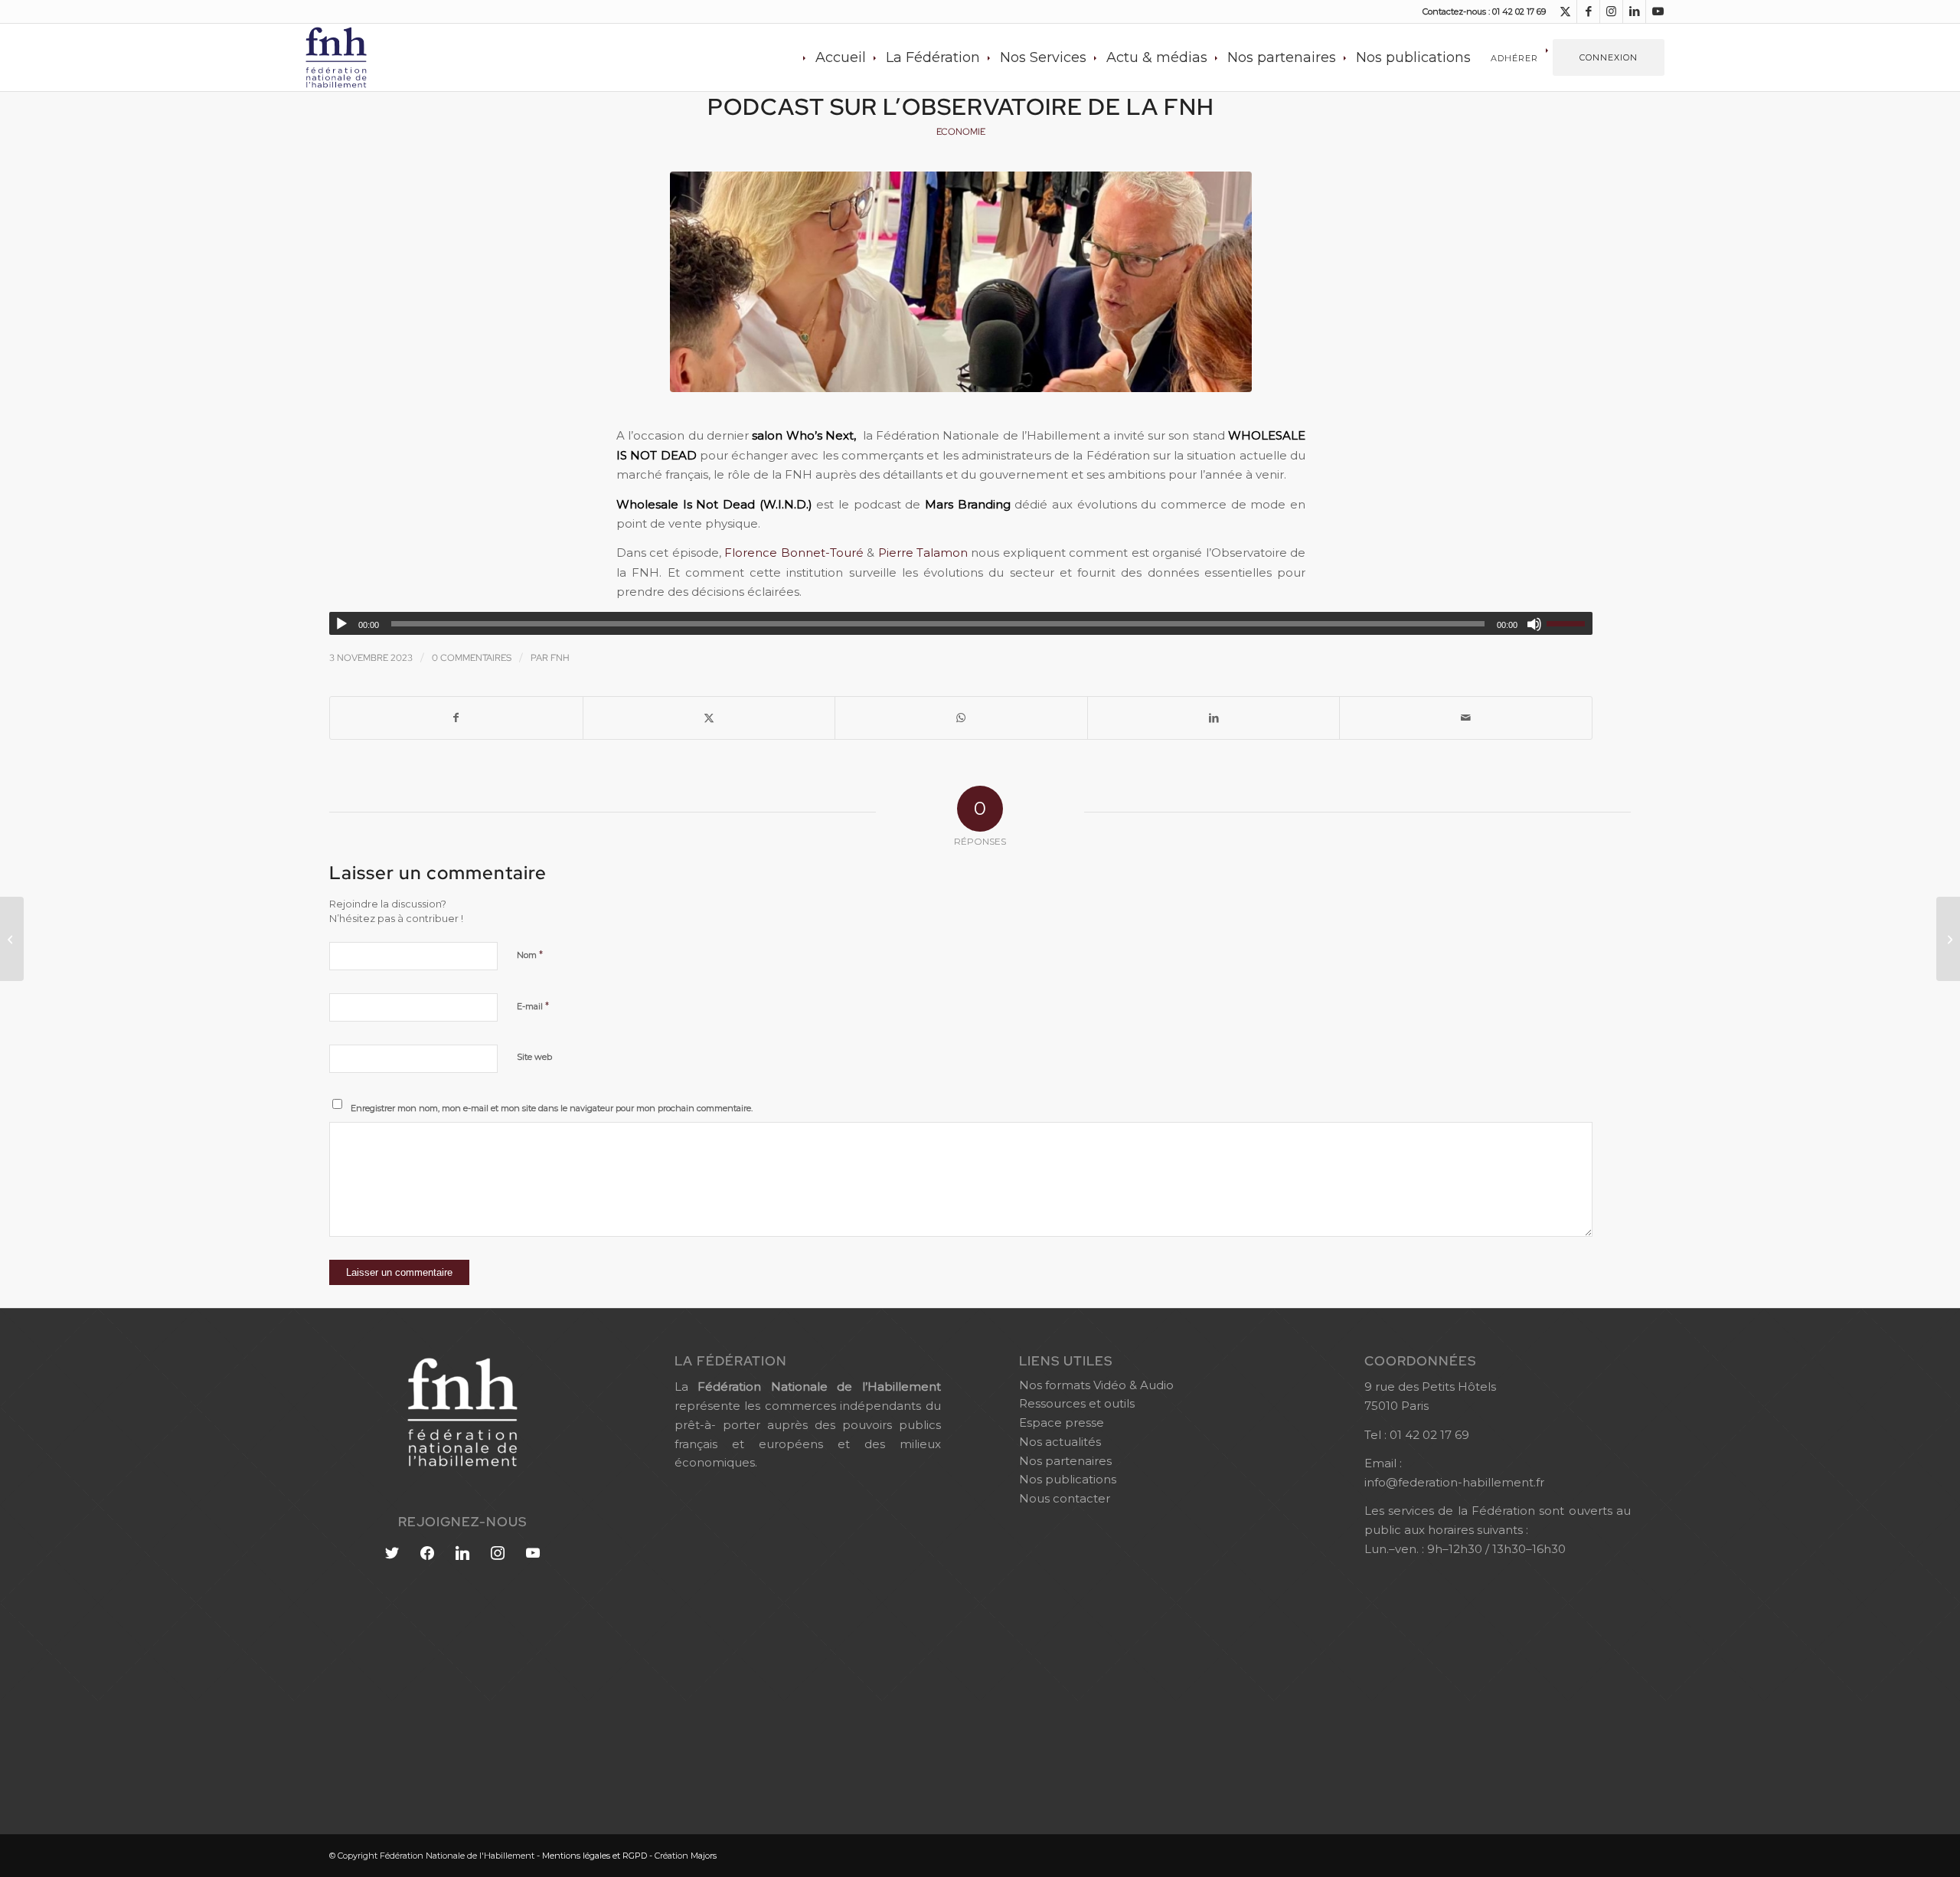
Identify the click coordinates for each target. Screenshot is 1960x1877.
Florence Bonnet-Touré (794, 553)
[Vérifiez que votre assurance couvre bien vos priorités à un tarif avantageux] (12, 939)
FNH (560, 658)
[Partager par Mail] (1466, 718)
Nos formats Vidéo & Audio (1096, 1385)
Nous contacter (1065, 1498)
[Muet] (1534, 624)
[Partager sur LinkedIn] (1214, 718)
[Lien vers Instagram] (1611, 11)
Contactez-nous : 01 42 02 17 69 (1484, 11)
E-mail (533, 1006)
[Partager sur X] (709, 718)
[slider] (1570, 623)
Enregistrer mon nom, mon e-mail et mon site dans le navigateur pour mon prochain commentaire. (552, 1108)
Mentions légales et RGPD (595, 1856)
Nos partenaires (1065, 1461)
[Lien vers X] (1565, 11)
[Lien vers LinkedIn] (1634, 11)
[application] (961, 623)
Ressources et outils (1077, 1403)
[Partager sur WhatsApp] (961, 718)
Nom (530, 954)
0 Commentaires (472, 658)
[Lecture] (341, 624)
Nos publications (1068, 1479)
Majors (704, 1856)
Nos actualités (1060, 1442)
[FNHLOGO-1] (360, 57)
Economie (961, 132)
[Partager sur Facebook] (456, 718)
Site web (534, 1057)
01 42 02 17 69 (1429, 1435)
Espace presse (1062, 1422)
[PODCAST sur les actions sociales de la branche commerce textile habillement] (1948, 939)
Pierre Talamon (923, 553)
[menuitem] (841, 57)
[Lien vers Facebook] (1588, 11)
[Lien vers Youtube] (1658, 11)
